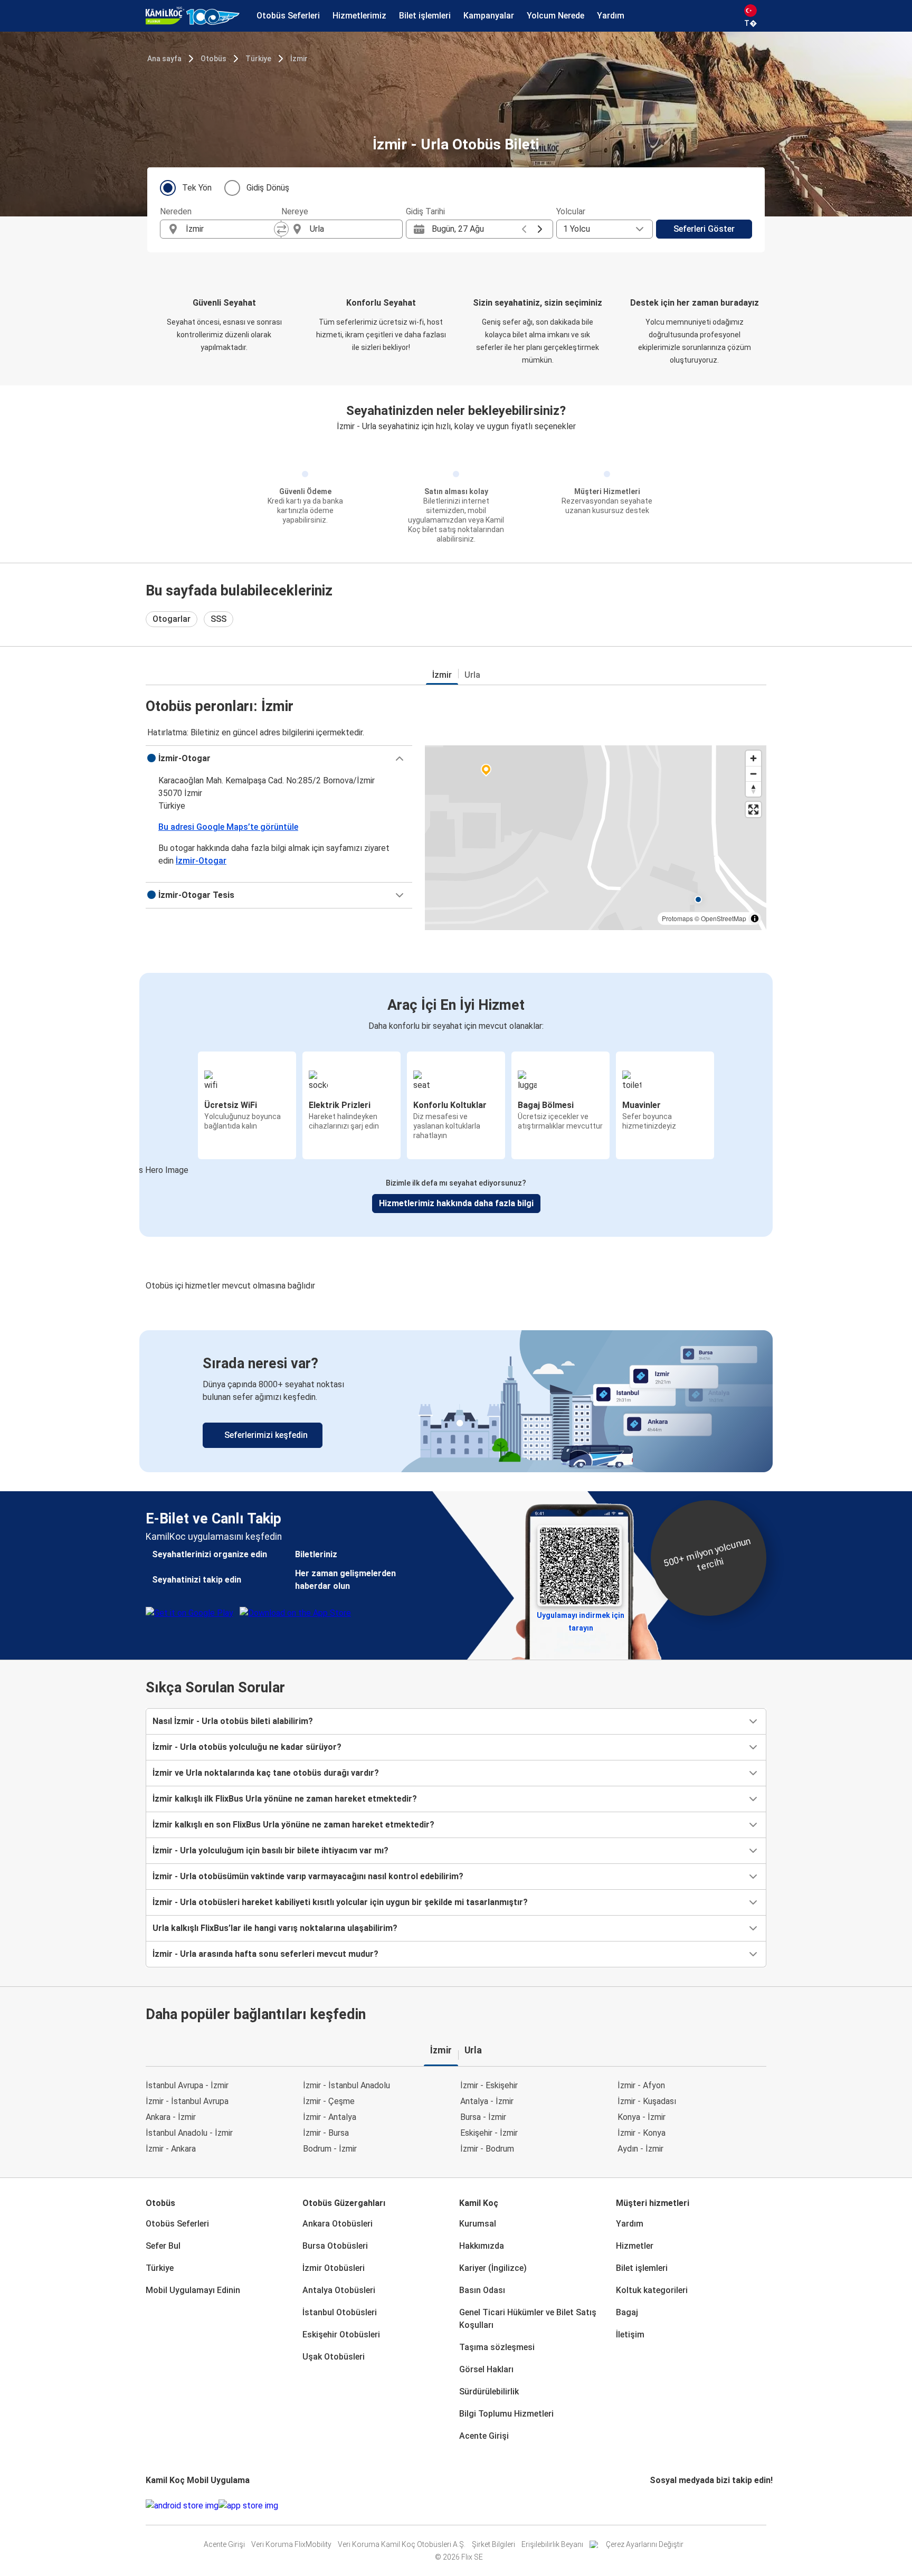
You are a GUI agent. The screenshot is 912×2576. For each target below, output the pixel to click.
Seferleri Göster (704, 229)
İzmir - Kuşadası (647, 2101)
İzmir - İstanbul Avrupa (187, 2101)
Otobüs (213, 59)
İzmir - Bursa (326, 2133)
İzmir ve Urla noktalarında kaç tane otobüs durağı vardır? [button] (266, 1773)
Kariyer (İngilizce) (493, 2268)
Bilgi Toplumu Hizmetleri (506, 2414)
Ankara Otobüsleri (338, 2224)
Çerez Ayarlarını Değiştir (645, 2544)
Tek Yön (197, 188)
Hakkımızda (482, 2246)
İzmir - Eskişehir (489, 2085)
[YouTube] (658, 2506)
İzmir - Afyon (641, 2085)
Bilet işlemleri (642, 2268)
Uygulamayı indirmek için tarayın (581, 1618)
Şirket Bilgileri (493, 2544)
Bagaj (627, 2312)
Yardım (630, 2224)
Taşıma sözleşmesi (497, 2347)
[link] (456, 1401)
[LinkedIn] (661, 2506)
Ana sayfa (164, 59)
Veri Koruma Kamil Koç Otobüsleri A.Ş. (402, 2544)
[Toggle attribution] (755, 918)
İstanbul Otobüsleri (340, 2312)
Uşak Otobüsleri (334, 2357)
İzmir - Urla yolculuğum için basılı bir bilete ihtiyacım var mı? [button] (270, 1850)
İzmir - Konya (642, 2133)
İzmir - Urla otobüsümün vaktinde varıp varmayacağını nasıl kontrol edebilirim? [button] (308, 1876)
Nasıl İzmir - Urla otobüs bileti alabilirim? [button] (233, 1721)
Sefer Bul (163, 2246)
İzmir (299, 59)
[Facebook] (651, 2506)
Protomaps (677, 918)
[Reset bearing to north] (753, 789)
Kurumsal (478, 2224)
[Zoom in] (753, 758)
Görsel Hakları (486, 2369)
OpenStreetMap (724, 918)
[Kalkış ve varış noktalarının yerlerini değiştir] (281, 229)
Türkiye (258, 59)
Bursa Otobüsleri (335, 2246)
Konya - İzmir (642, 2117)
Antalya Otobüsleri (339, 2290)
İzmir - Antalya (330, 2117)
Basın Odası (482, 2290)
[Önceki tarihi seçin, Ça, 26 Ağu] (524, 229)
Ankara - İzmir (171, 2117)
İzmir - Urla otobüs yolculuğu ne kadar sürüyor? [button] (247, 1747)
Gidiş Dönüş (268, 188)
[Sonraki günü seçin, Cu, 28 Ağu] (540, 229)
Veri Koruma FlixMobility (291, 2544)
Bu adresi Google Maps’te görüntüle (228, 827)
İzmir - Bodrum (487, 2149)
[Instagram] (654, 2506)
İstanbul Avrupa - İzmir (187, 2085)
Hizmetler (635, 2246)
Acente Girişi (484, 2436)
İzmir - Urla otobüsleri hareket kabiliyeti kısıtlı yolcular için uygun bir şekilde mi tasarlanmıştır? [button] (340, 1902)
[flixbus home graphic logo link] (193, 16)
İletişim (630, 2334)
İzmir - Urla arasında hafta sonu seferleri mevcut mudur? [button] (265, 1954)
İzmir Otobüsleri (334, 2268)
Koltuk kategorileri (652, 2290)
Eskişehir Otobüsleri (341, 2334)
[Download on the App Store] (248, 2506)
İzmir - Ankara (171, 2149)
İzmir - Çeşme (329, 2101)
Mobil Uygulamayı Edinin (193, 2290)
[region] (596, 838)
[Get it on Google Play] (182, 2506)
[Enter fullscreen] (753, 809)
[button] (279, 759)
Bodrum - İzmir (330, 2149)
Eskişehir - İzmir (489, 2133)
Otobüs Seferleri (177, 2224)
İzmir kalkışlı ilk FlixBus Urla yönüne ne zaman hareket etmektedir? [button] (285, 1799)
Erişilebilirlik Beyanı (552, 2544)
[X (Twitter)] (664, 2506)
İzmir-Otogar (201, 861)
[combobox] (230, 229)
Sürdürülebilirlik (489, 2392)
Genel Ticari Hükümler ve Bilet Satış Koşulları (528, 2319)
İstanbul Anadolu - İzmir (189, 2133)
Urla (472, 675)
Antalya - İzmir (487, 2101)
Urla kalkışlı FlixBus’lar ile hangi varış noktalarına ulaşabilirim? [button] (275, 1928)
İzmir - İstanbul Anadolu (346, 2085)
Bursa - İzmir (483, 2117)
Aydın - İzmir (640, 2149)
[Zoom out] (753, 774)
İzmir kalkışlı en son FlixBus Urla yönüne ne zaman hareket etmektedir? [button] (293, 1825)
